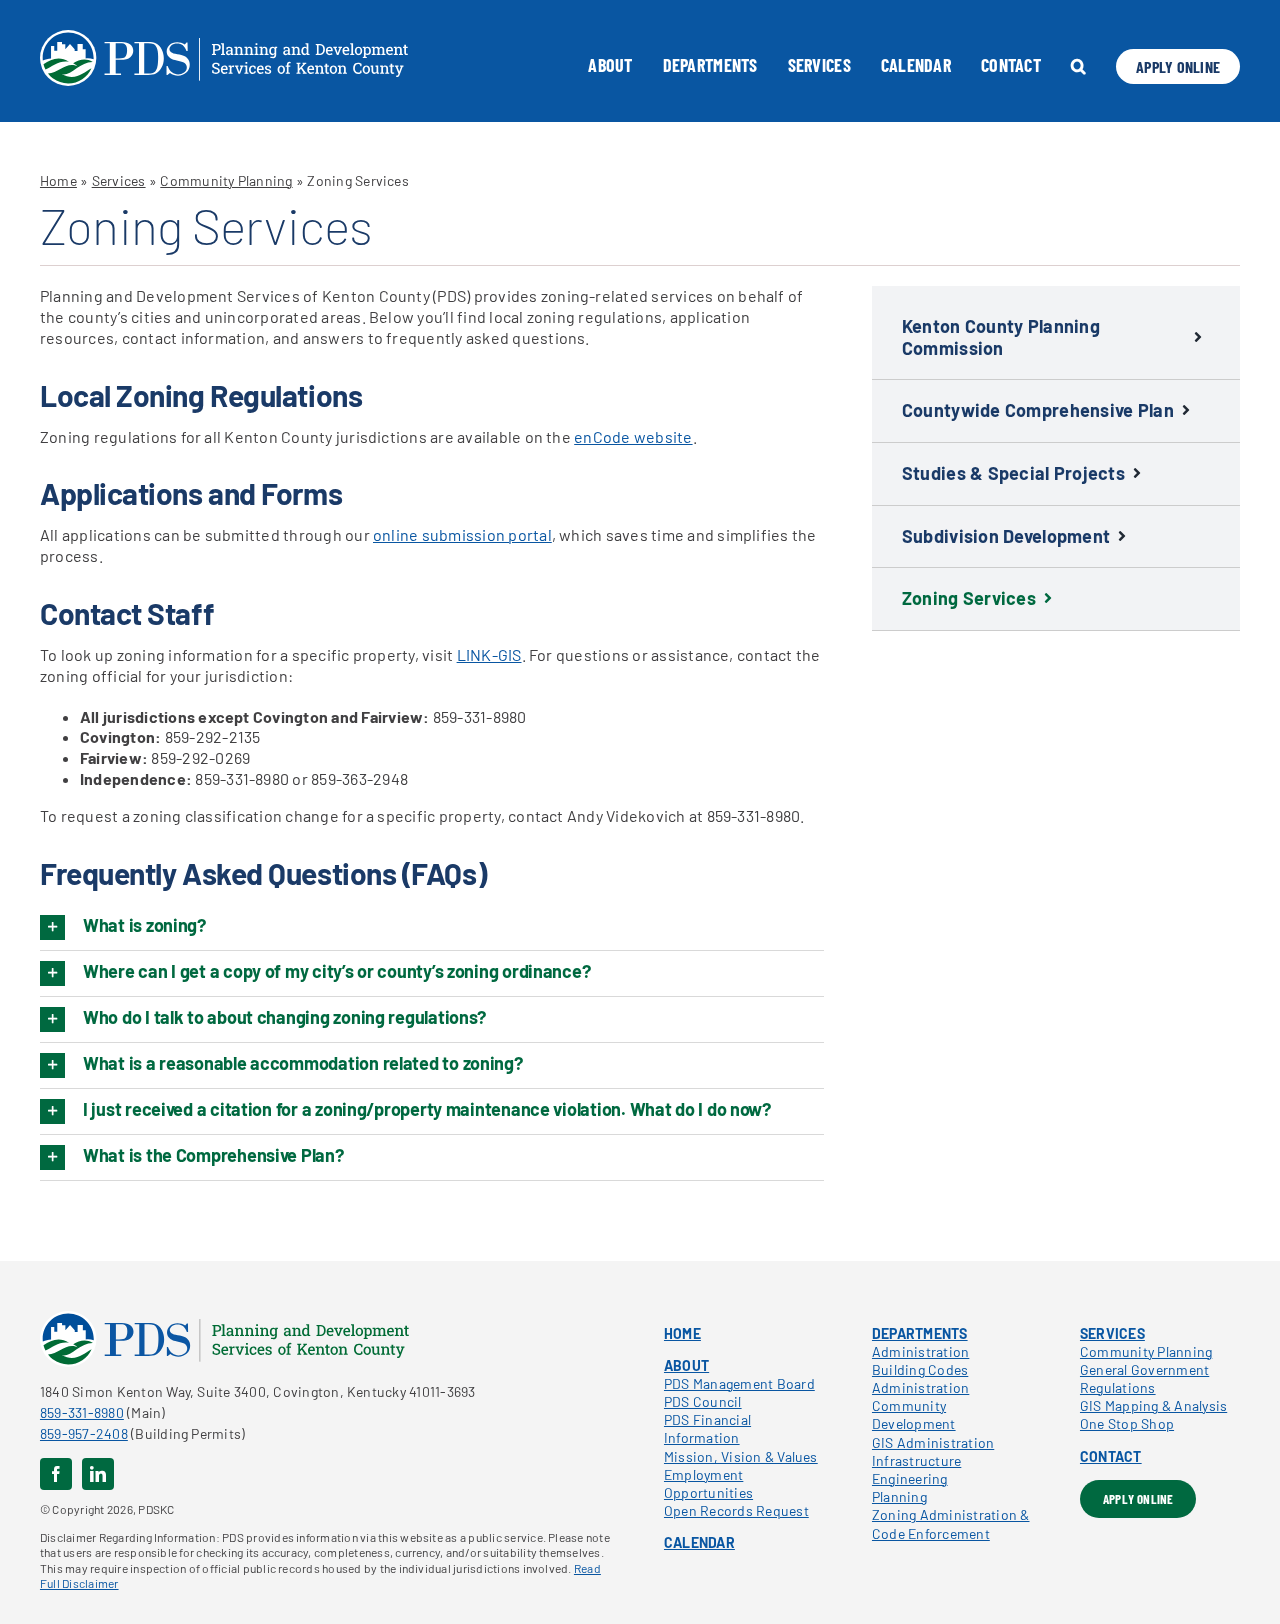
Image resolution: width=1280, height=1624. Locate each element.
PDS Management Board (739, 1383)
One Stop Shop (1127, 1423)
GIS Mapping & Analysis (1153, 1405)
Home (58, 180)
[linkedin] (98, 1474)
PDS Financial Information (707, 1428)
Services (119, 180)
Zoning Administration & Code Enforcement (951, 1523)
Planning (899, 1496)
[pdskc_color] (224, 1318)
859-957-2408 (84, 1433)
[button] (1078, 66)
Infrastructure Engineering (916, 1469)
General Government (1144, 1369)
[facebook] (56, 1474)
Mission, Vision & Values (741, 1456)
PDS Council (703, 1401)
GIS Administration (933, 1442)
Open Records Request (736, 1510)
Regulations (1118, 1387)
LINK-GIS (489, 654)
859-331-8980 (82, 1412)
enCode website (633, 436)
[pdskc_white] (224, 37)
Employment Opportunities (708, 1483)
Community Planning (226, 180)
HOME (682, 1333)
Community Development (914, 1414)
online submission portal (462, 534)
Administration (920, 1351)
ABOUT (686, 1365)
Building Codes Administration (920, 1378)
